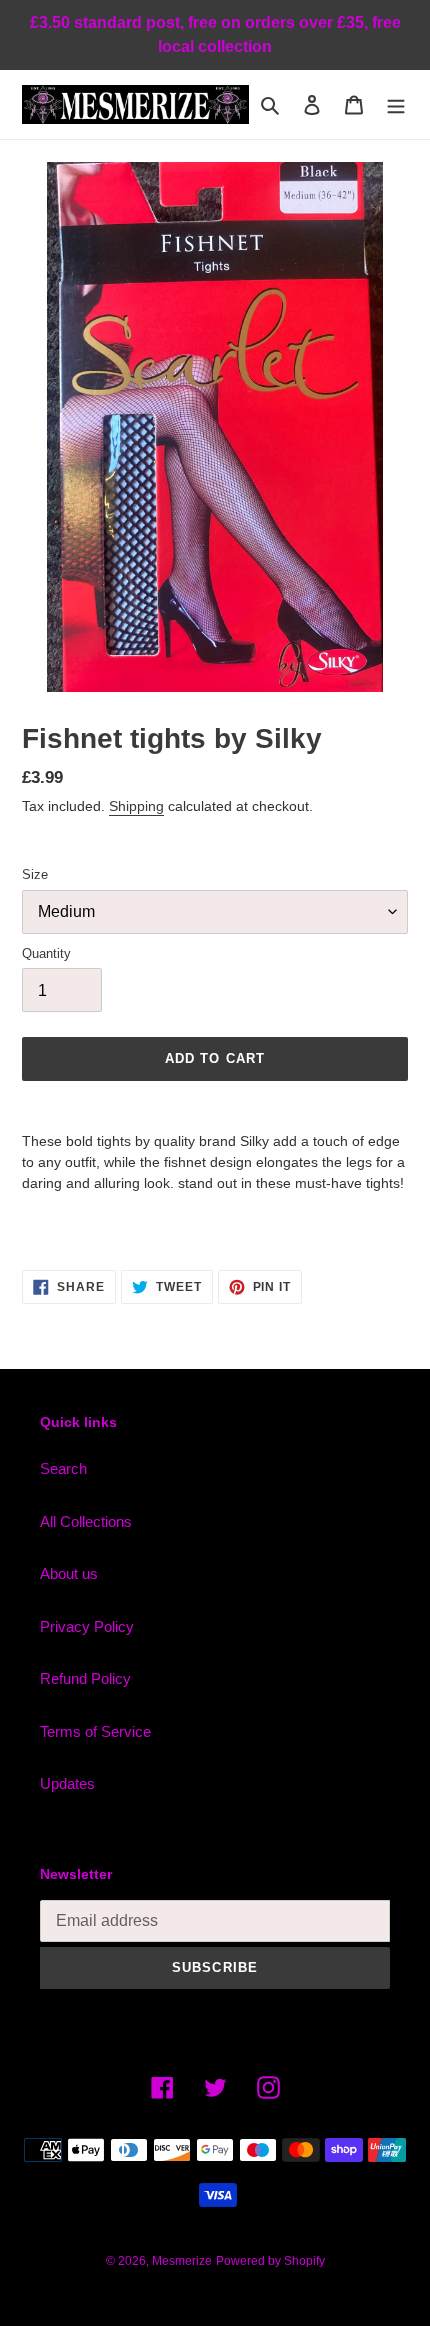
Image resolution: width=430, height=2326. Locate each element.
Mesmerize (182, 2261)
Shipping (136, 806)
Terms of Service (95, 1731)
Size (35, 874)
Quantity (46, 953)
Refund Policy (85, 1678)
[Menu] (396, 104)
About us (69, 1573)
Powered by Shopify (270, 2261)
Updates (67, 1783)
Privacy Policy (87, 1626)
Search (63, 1468)
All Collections (86, 1521)
